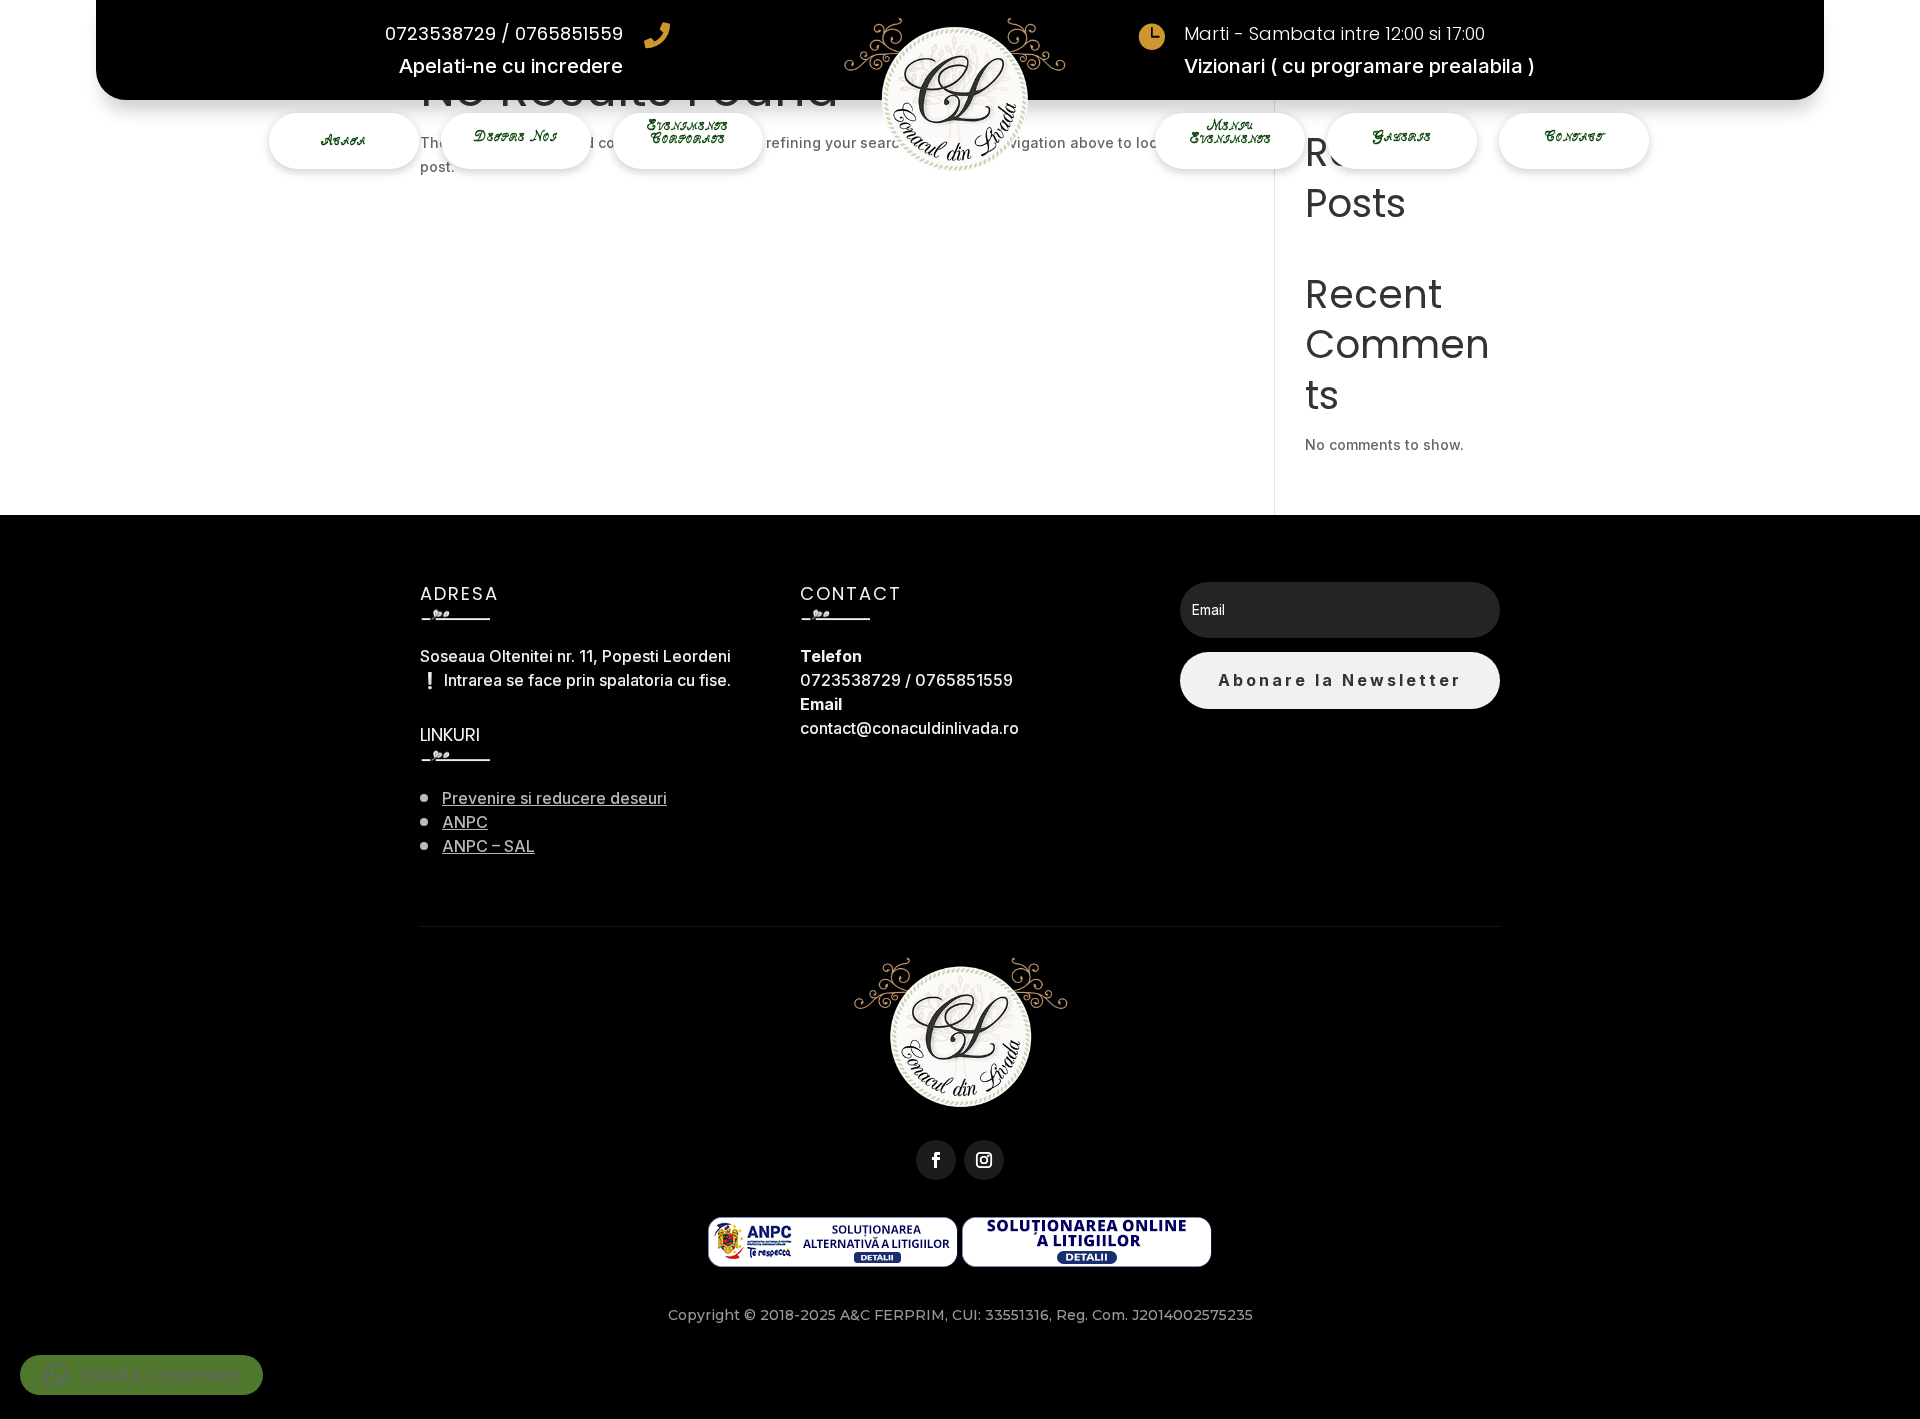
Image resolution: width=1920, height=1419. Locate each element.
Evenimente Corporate (687, 132)
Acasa (343, 140)
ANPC (465, 822)
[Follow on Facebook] (936, 1160)
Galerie (1402, 136)
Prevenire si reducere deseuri (554, 798)
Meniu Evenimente (1230, 132)
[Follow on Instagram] (984, 1160)
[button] (141, 1375)
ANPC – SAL (488, 846)
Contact (1574, 136)
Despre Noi (515, 136)
